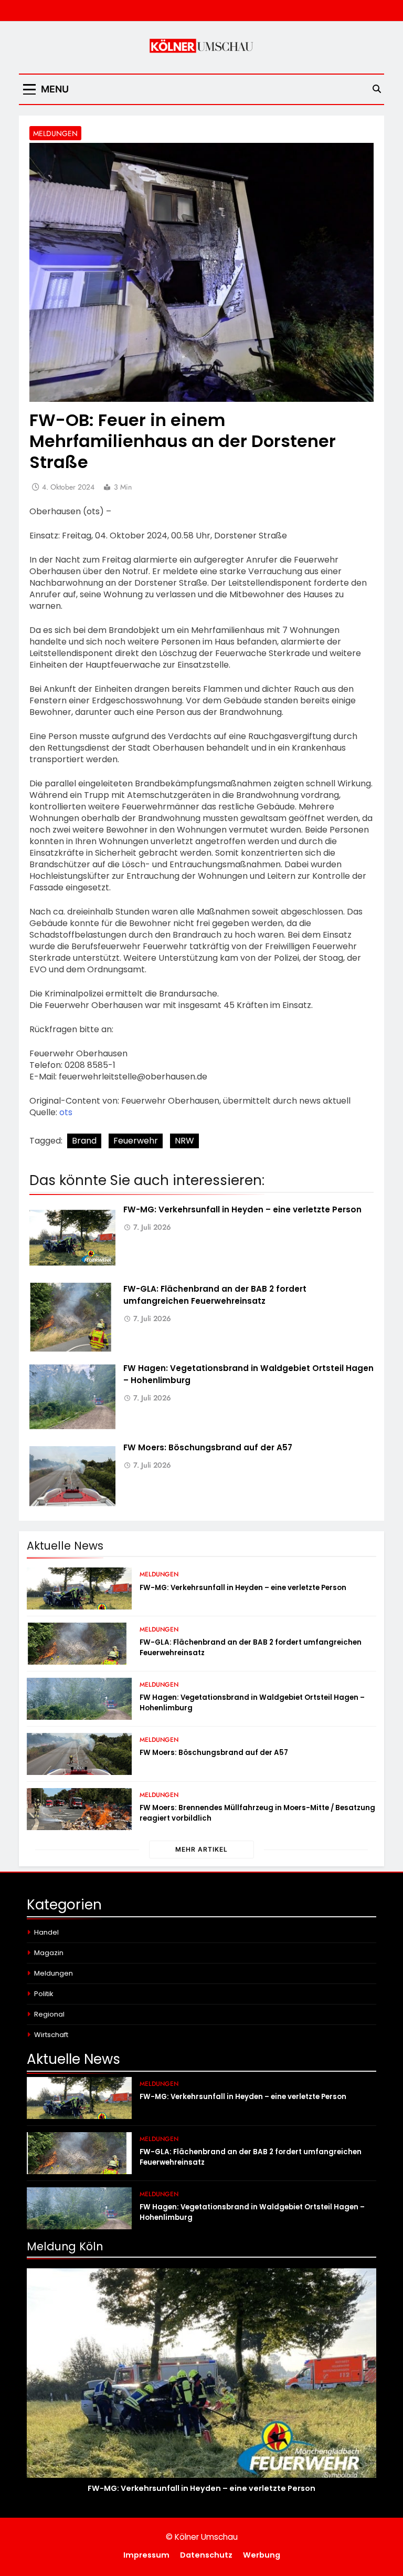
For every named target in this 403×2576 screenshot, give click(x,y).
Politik (44, 1994)
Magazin (49, 1953)
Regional (49, 2014)
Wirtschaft (51, 2035)
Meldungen (55, 133)
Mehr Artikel (201, 1849)
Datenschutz (206, 2555)
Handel (46, 1932)
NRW (184, 1141)
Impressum (146, 2555)
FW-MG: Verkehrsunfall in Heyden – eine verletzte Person (242, 1209)
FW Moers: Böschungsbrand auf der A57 (208, 1447)
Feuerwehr (136, 1141)
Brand (84, 1141)
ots (66, 1112)
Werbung (262, 2555)
